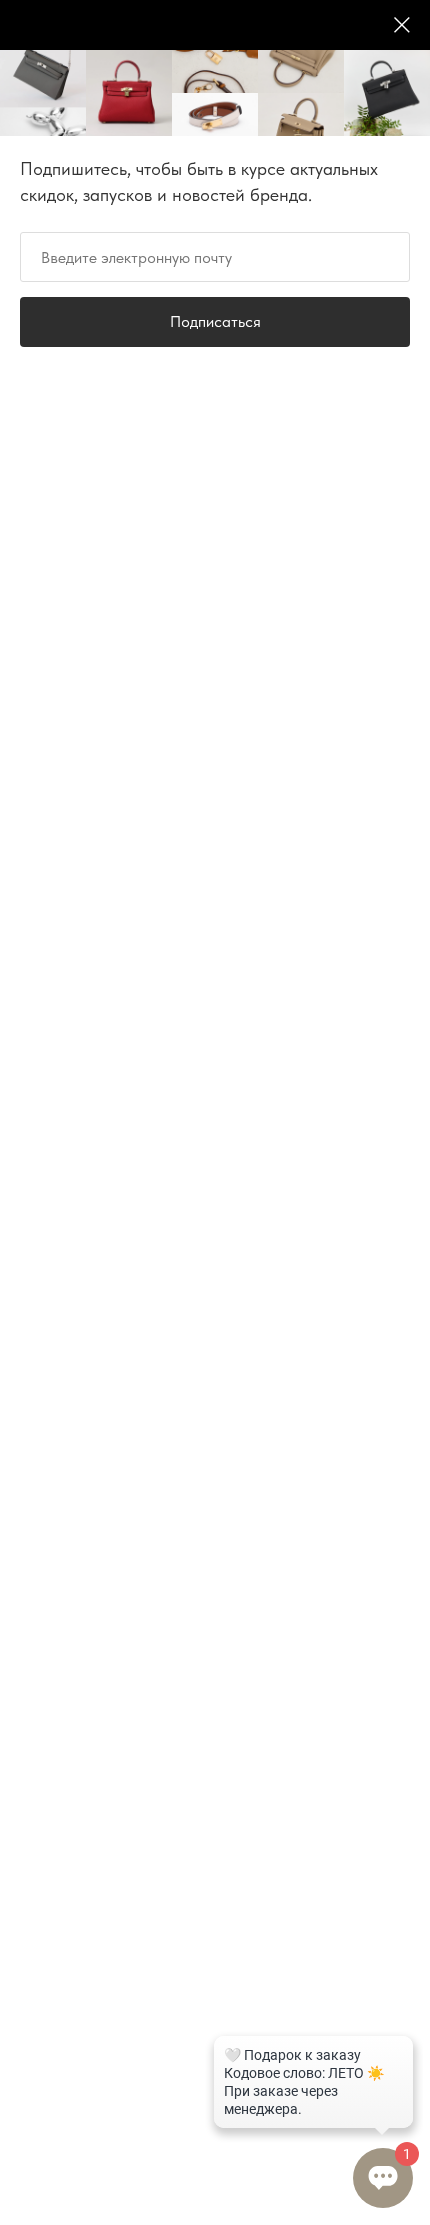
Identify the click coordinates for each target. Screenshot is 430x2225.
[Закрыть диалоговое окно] (402, 25)
